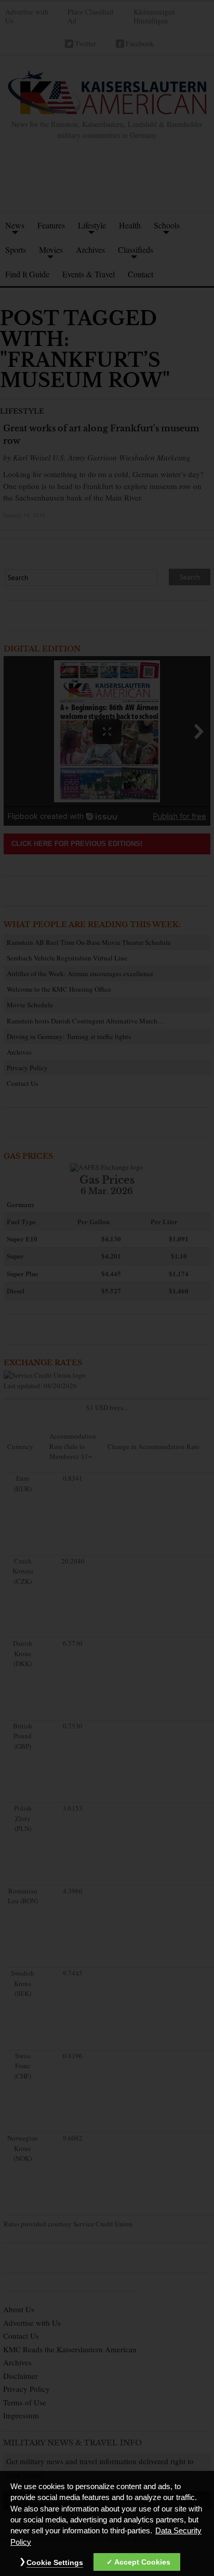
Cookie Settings (55, 2562)
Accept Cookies (142, 2562)
